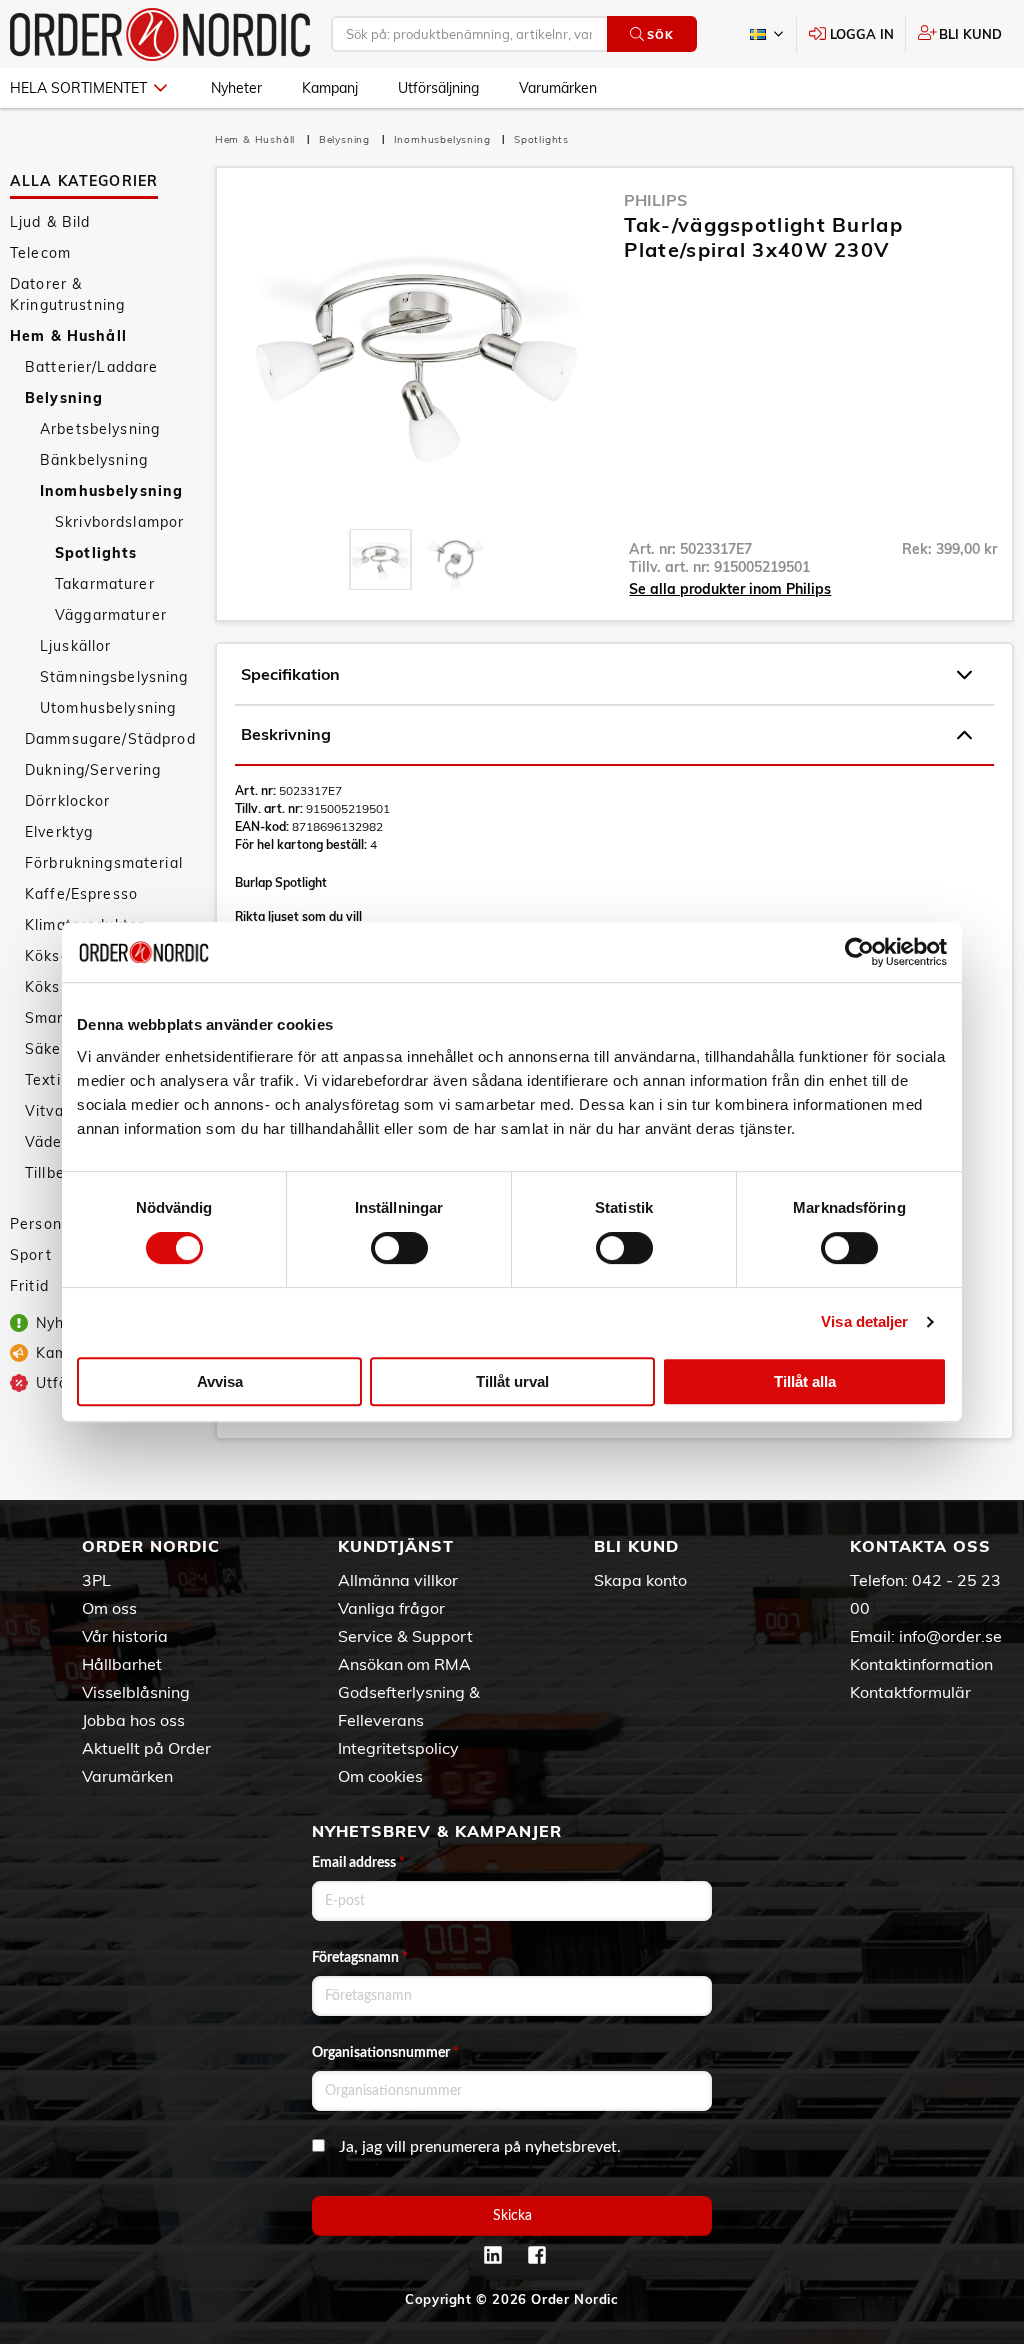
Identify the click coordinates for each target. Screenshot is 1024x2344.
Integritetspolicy (398, 1748)
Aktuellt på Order (146, 1748)
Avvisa (220, 1381)
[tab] (380, 559)
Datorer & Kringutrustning (67, 294)
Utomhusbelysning (108, 708)
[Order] (160, 34)
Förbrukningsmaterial (104, 863)
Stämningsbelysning (114, 677)
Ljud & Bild (50, 222)
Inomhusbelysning (111, 491)
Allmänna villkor (398, 1580)
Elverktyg (59, 832)
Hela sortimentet (78, 88)
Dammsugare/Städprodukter (110, 739)
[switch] (399, 1248)
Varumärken (558, 88)
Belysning (64, 398)
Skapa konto (640, 1580)
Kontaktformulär (910, 1692)
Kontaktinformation (921, 1664)
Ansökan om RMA (404, 1664)
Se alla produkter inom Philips (730, 589)
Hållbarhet (122, 1664)
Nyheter (236, 88)
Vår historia (125, 1636)
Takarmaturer (105, 584)
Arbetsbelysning (100, 429)
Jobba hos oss (133, 1720)
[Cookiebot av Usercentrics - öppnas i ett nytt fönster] (859, 952)
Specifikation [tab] (290, 674)
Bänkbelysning (94, 460)
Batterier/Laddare (91, 367)
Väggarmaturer (111, 615)
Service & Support (405, 1636)
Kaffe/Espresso (81, 894)
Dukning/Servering (93, 770)
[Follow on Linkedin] (493, 2255)
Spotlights (96, 553)
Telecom (40, 253)
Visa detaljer (864, 1321)
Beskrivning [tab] (286, 734)
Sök (660, 35)
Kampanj (330, 88)
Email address (358, 1863)
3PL (96, 1580)
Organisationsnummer (385, 2053)
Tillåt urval (512, 1381)
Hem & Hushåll (68, 336)
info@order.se (950, 1636)
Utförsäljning (438, 88)
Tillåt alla (805, 1381)
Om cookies (380, 1776)
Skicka (512, 2216)
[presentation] (380, 559)
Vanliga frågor (391, 1608)
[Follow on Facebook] (537, 2255)
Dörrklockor (68, 801)
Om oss (109, 1608)
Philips (655, 200)
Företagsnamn (360, 1958)
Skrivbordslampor (119, 522)
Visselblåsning (136, 1692)
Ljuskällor (75, 646)
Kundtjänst (396, 1546)
